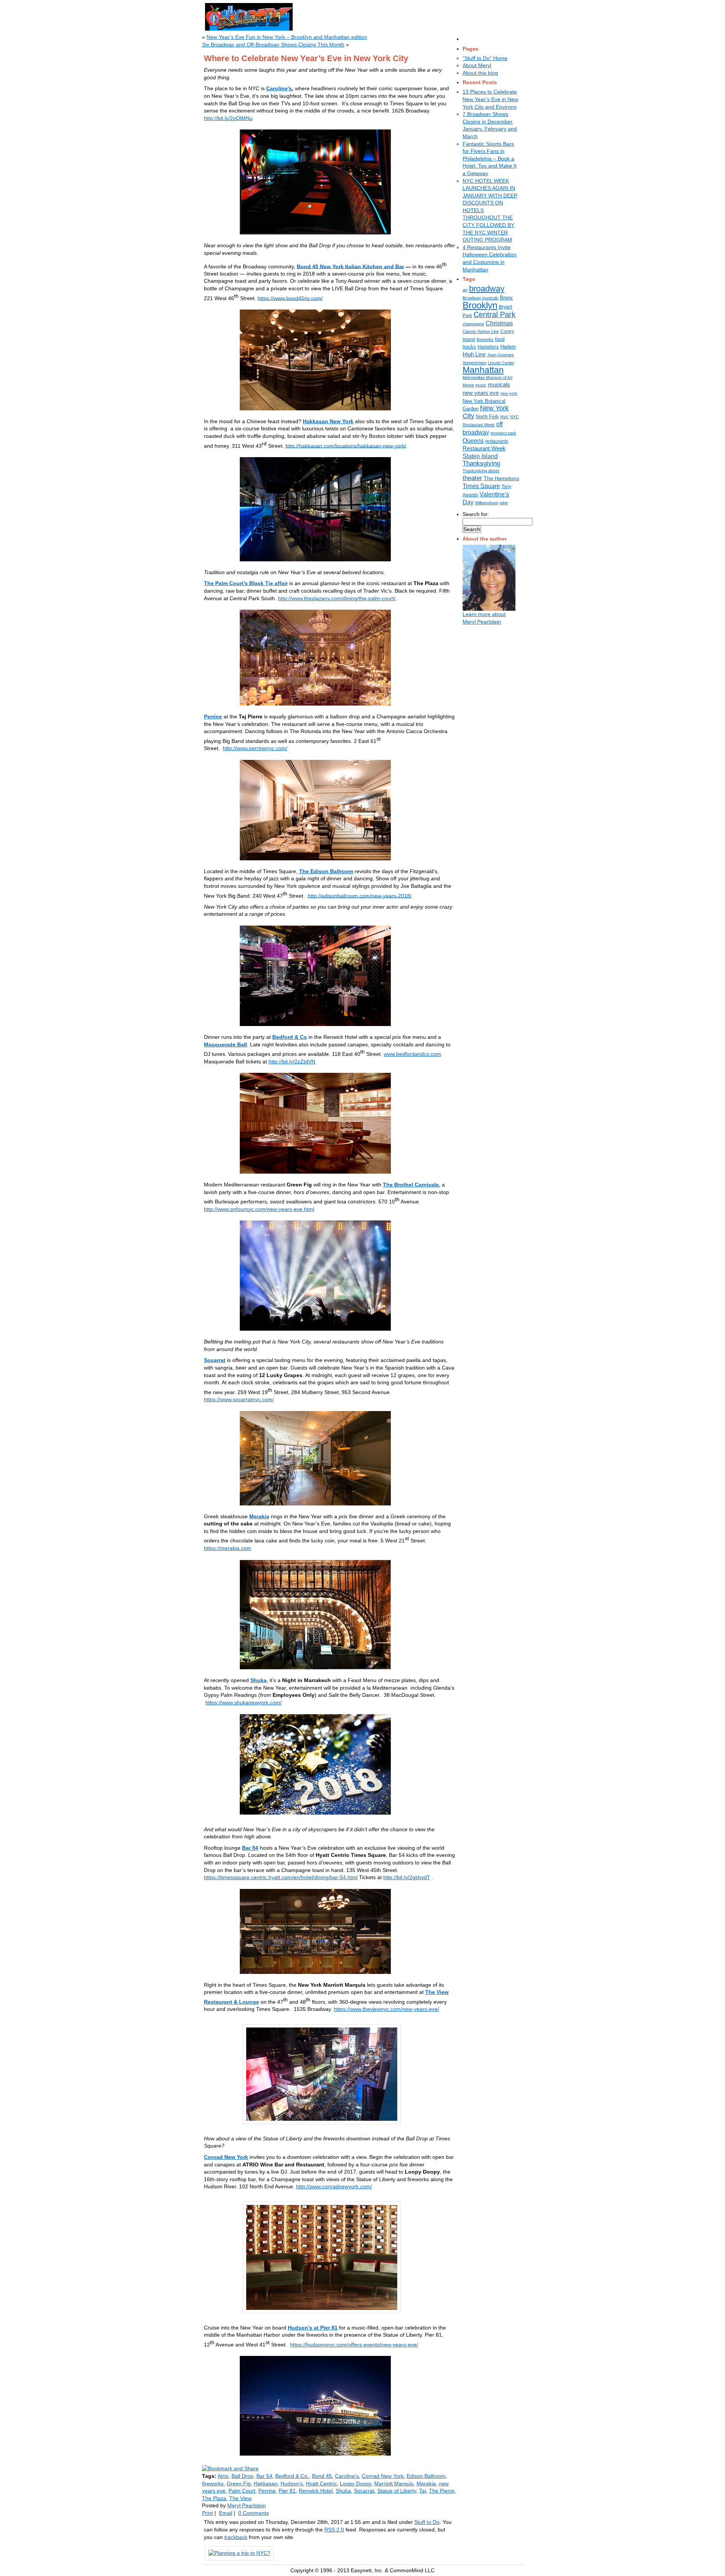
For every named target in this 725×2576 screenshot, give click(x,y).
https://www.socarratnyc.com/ (239, 1399)
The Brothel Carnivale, (412, 1185)
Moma (468, 385)
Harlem (508, 347)
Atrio (223, 2476)
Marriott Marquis (394, 2484)
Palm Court (242, 2491)
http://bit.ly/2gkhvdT (407, 1877)
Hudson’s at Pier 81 (313, 2328)
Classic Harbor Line (481, 331)
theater (472, 478)
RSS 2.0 (334, 2530)
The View (240, 2498)
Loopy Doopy (356, 2484)
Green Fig (239, 2484)
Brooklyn (480, 305)
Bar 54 (250, 1848)
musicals (499, 385)
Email (226, 2513)
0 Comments (254, 2513)
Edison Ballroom (426, 2476)
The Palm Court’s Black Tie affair (246, 583)
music (481, 385)
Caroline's (347, 2476)
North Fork (487, 417)
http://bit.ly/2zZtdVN (292, 1062)
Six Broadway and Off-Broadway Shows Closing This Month (273, 45)
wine (504, 503)
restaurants (497, 441)
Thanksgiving (481, 463)
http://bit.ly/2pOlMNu (228, 118)
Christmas (499, 323)
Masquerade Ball (225, 1045)
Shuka (258, 1680)
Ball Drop (242, 2476)
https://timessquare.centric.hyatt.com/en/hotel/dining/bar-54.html (281, 1877)
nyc (504, 416)
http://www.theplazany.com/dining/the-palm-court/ (337, 598)
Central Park (494, 314)
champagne (473, 324)
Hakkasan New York (328, 421)
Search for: (476, 514)
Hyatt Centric (321, 2484)
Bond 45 (322, 2476)
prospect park (503, 433)
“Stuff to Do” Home (485, 58)
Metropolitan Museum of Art (487, 377)
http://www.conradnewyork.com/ (334, 2186)
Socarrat (215, 1360)
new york (509, 393)
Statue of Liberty (397, 2491)
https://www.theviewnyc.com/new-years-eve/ (386, 2009)
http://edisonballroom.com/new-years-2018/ (360, 895)
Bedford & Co (290, 1037)
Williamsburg (487, 503)
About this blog (480, 73)
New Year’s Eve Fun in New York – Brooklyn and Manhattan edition (287, 37)
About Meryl (477, 65)
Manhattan (483, 370)
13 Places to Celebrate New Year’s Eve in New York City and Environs (490, 99)
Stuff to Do (427, 2522)
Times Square (481, 486)
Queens (473, 441)
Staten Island (480, 456)
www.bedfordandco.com (412, 1054)
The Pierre (442, 2491)
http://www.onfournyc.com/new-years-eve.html (259, 1209)
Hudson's (292, 2484)
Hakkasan (266, 2484)
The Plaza (214, 2498)
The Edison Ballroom (326, 871)
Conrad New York (226, 2157)
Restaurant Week (484, 448)
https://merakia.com (228, 1548)
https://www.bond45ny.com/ (290, 298)
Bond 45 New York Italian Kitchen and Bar (350, 266)
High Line (474, 354)
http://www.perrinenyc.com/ (255, 748)
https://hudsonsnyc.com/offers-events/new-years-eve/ (354, 2345)
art (465, 290)
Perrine (213, 716)
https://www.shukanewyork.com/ (244, 1702)
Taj (423, 2491)
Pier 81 (287, 2491)
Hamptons (488, 347)
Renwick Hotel (316, 2491)
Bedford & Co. (292, 2476)
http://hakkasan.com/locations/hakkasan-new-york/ (346, 445)
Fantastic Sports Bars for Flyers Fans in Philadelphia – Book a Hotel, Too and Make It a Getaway (490, 159)
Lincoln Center (501, 363)
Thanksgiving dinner (481, 471)
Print (207, 2513)
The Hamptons (501, 478)
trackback (236, 2537)
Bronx (506, 298)
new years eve (481, 393)
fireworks (485, 339)
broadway (487, 289)
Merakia (259, 1516)
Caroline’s (279, 88)
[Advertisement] (392, 15)
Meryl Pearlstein (247, 2505)
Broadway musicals (481, 298)
